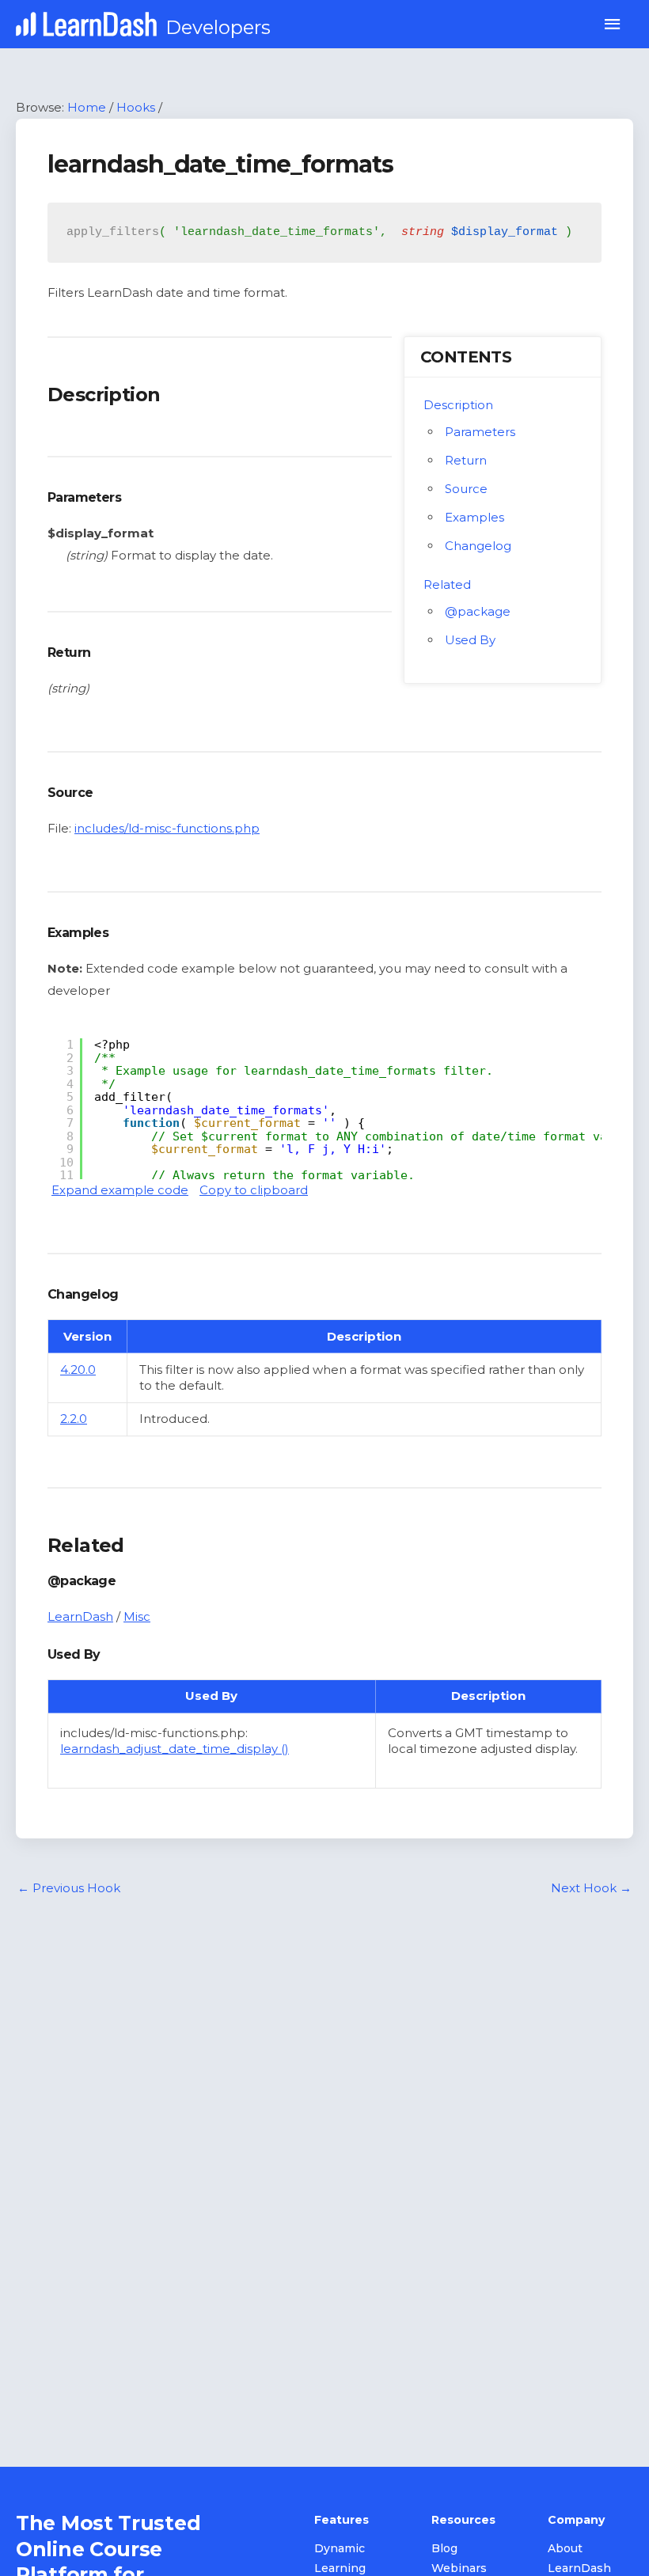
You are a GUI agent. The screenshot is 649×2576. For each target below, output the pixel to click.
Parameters (480, 432)
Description (458, 405)
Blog (444, 2548)
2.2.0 (74, 1419)
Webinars (459, 2568)
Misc (137, 1616)
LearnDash (80, 1616)
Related (447, 584)
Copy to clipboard (254, 1190)
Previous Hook (69, 1888)
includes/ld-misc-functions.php (167, 828)
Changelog (478, 546)
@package (478, 611)
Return (466, 460)
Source (466, 489)
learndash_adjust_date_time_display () (175, 1749)
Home (87, 107)
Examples (474, 517)
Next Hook (591, 1888)
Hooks (136, 107)
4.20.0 (78, 1370)
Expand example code (120, 1190)
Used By (470, 640)
